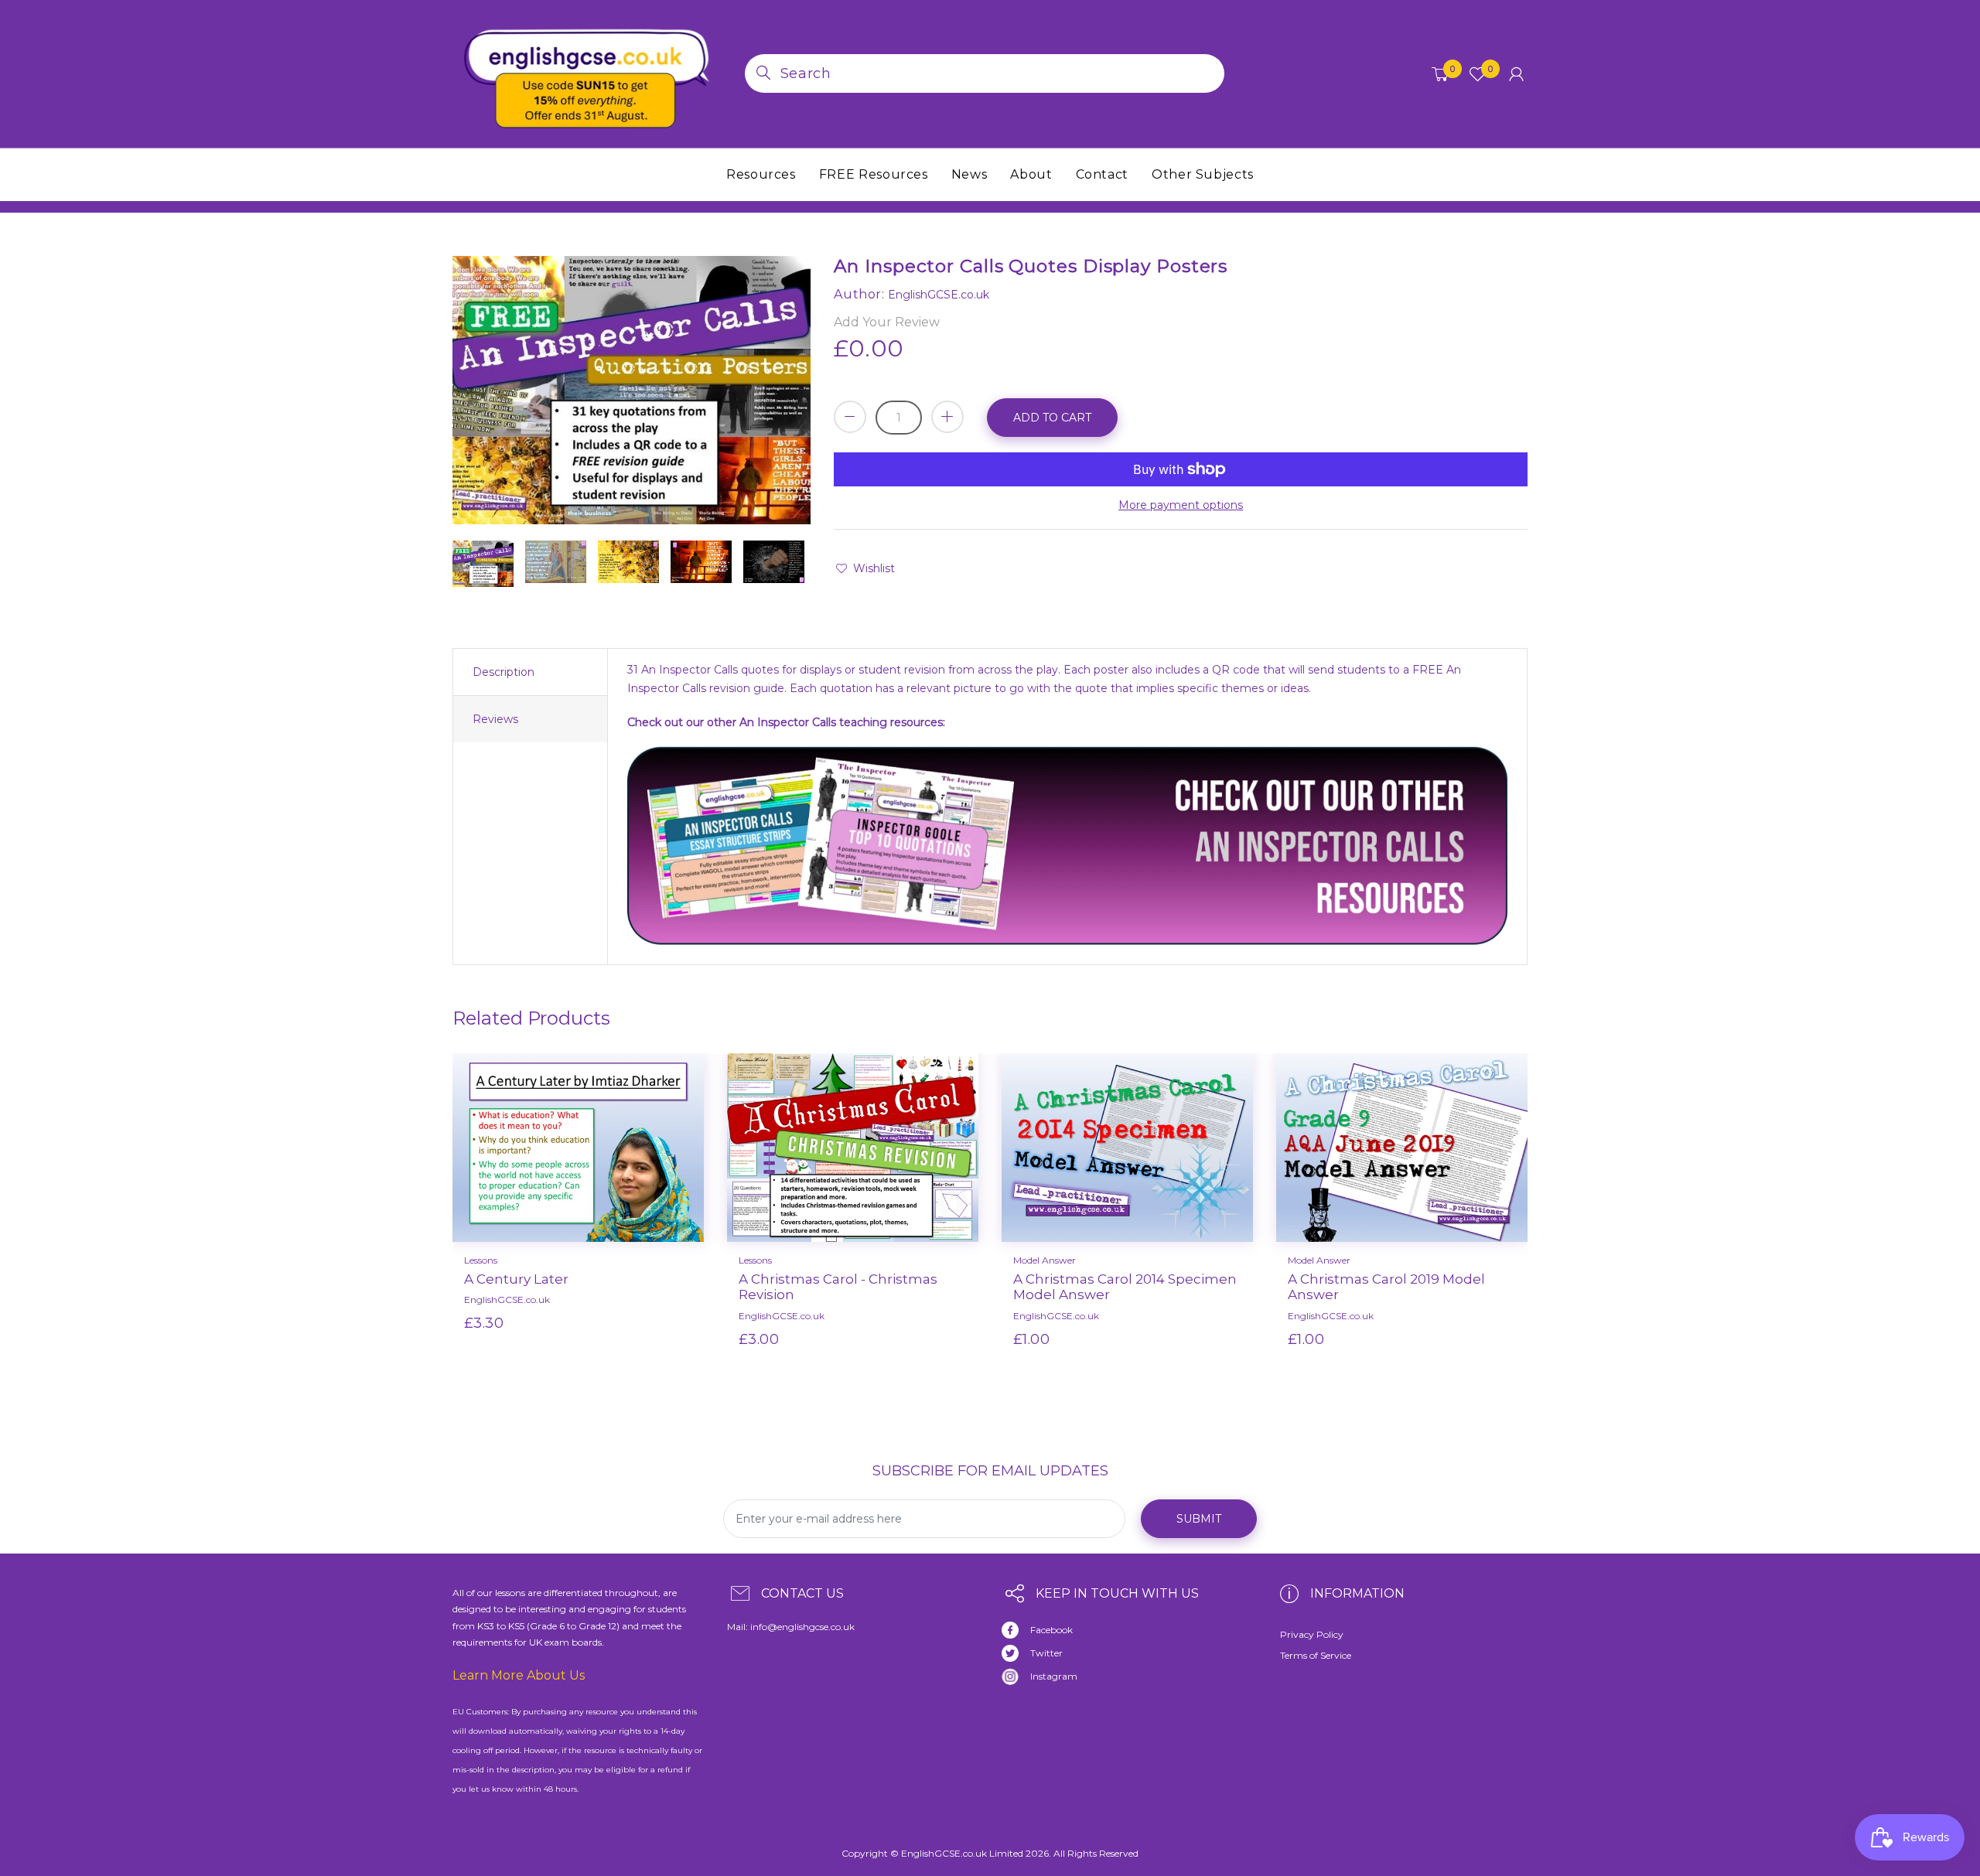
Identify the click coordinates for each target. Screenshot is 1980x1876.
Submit (1199, 1519)
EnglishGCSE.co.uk (507, 1300)
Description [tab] (504, 672)
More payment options (1181, 505)
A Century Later (516, 1279)
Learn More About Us (519, 1675)
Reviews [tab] (495, 719)
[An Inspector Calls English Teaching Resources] (1067, 849)
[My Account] (1516, 74)
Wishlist (874, 568)
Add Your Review (887, 322)
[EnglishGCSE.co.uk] (587, 73)
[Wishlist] (630, 1348)
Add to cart (1052, 418)
